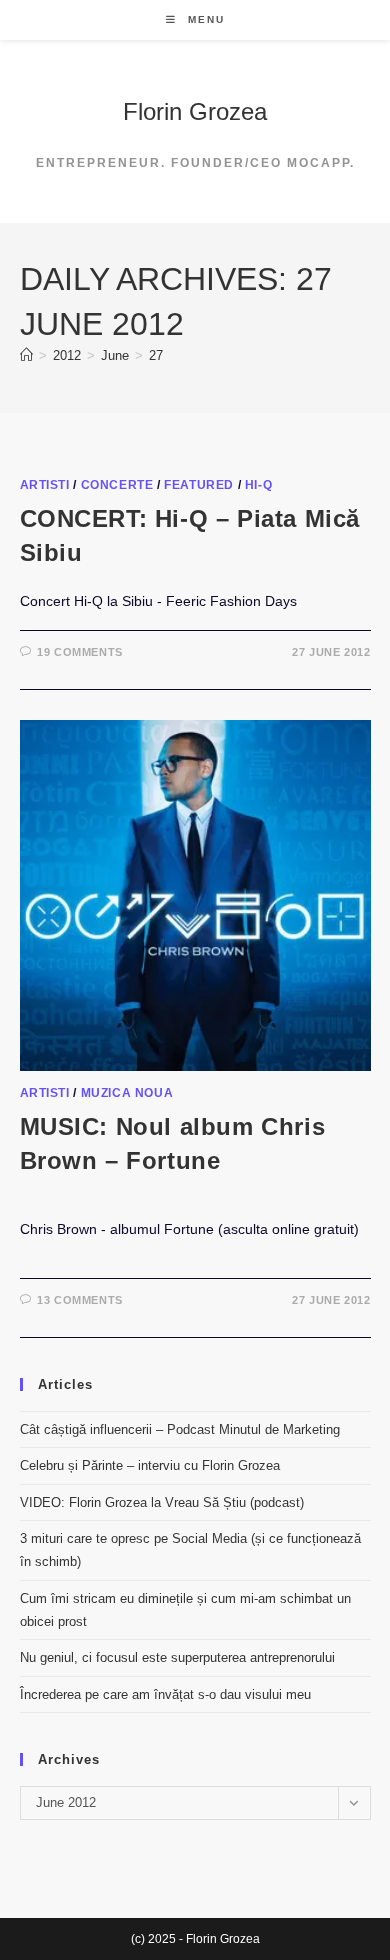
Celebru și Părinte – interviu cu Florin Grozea (150, 1465)
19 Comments (80, 652)
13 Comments (80, 1300)
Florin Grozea (195, 111)
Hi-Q (258, 485)
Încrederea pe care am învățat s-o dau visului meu (165, 1694)
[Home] (26, 355)
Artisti (45, 485)
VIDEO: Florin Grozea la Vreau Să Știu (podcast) (162, 1502)
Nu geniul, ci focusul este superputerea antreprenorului (177, 1657)
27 (156, 355)
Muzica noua (127, 1093)
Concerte (117, 485)
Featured (199, 485)
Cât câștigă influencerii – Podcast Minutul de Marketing (180, 1429)
